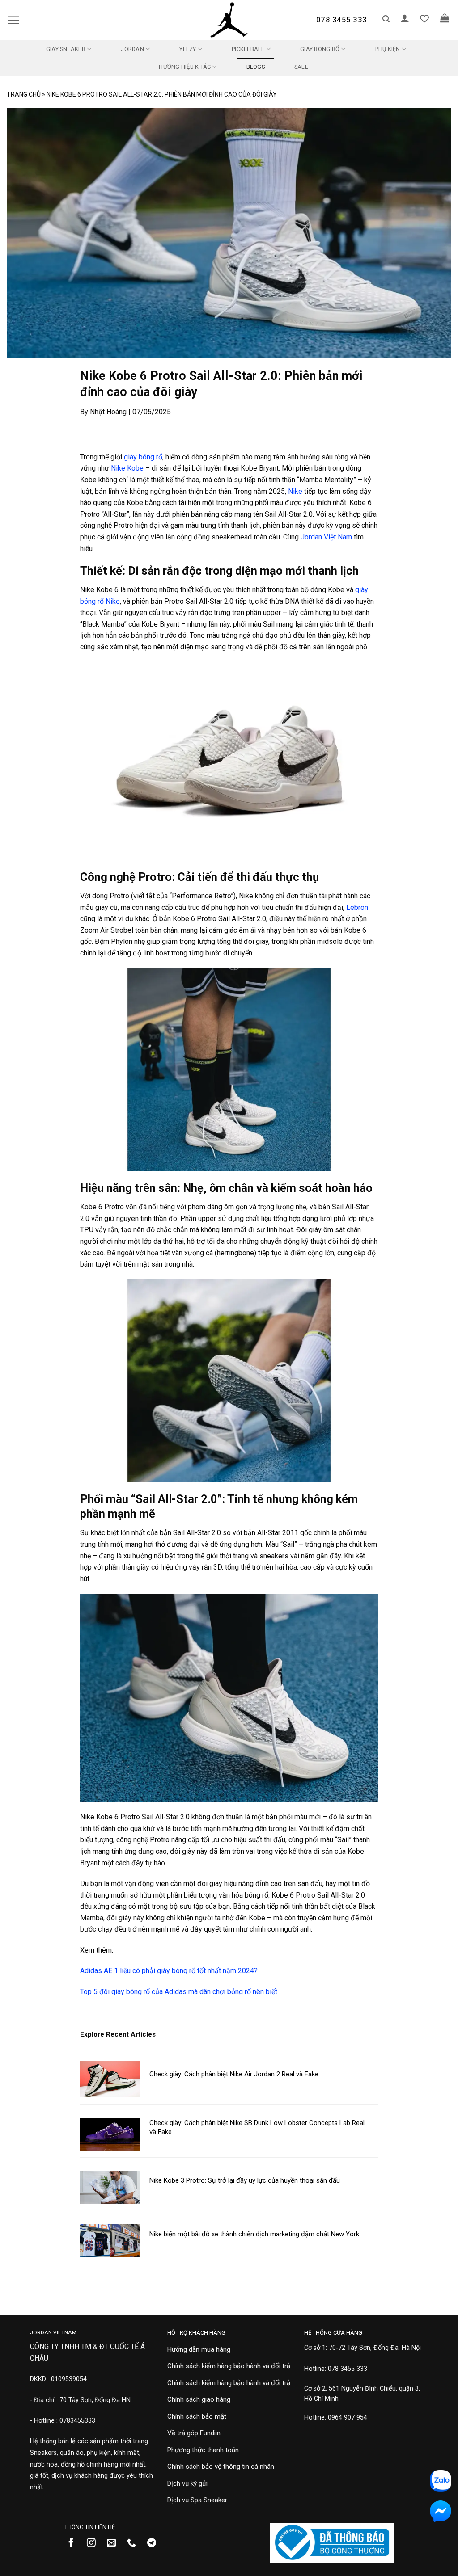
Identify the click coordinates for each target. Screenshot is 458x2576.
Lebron (357, 907)
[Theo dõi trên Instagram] (95, 2543)
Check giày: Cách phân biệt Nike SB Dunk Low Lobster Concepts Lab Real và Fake (257, 2127)
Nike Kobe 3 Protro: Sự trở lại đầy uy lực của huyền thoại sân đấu (245, 2180)
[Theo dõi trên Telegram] (155, 2543)
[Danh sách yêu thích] (424, 18)
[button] (13, 20)
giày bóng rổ (143, 457)
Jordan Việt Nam (326, 537)
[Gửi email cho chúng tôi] (115, 2543)
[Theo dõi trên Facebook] (74, 2543)
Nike (295, 491)
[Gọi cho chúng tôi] (135, 2543)
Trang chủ (24, 94)
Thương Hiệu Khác (183, 67)
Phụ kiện (388, 49)
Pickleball (248, 49)
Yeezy (188, 49)
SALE (301, 67)
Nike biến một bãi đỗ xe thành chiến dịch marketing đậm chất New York (254, 2234)
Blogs (256, 67)
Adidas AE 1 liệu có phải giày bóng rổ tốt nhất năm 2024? (169, 1971)
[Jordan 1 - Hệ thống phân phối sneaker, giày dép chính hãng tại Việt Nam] (229, 20)
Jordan (132, 49)
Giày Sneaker (66, 49)
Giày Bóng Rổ (320, 49)
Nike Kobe (127, 468)
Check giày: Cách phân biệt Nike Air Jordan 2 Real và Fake (234, 2074)
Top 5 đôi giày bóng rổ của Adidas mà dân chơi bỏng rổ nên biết (179, 1992)
